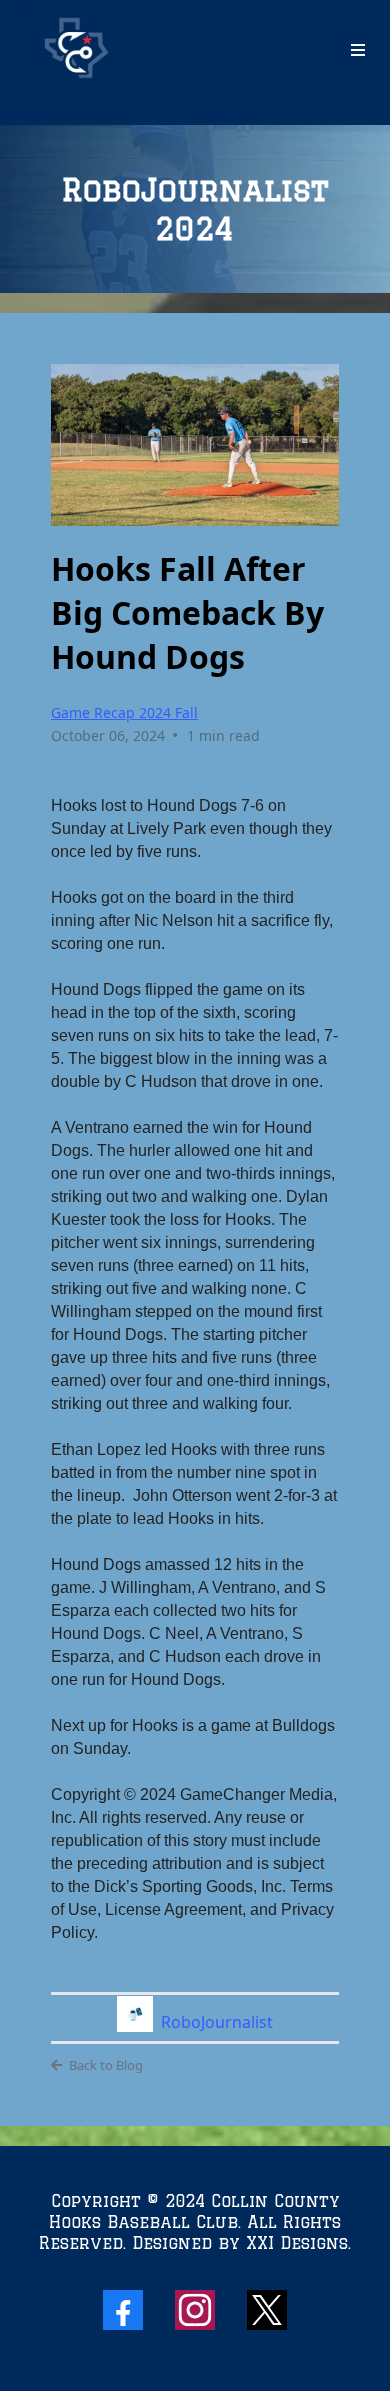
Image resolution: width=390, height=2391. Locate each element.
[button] (358, 50)
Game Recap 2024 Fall (124, 712)
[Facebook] (123, 2310)
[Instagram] (195, 2310)
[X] (267, 2310)
